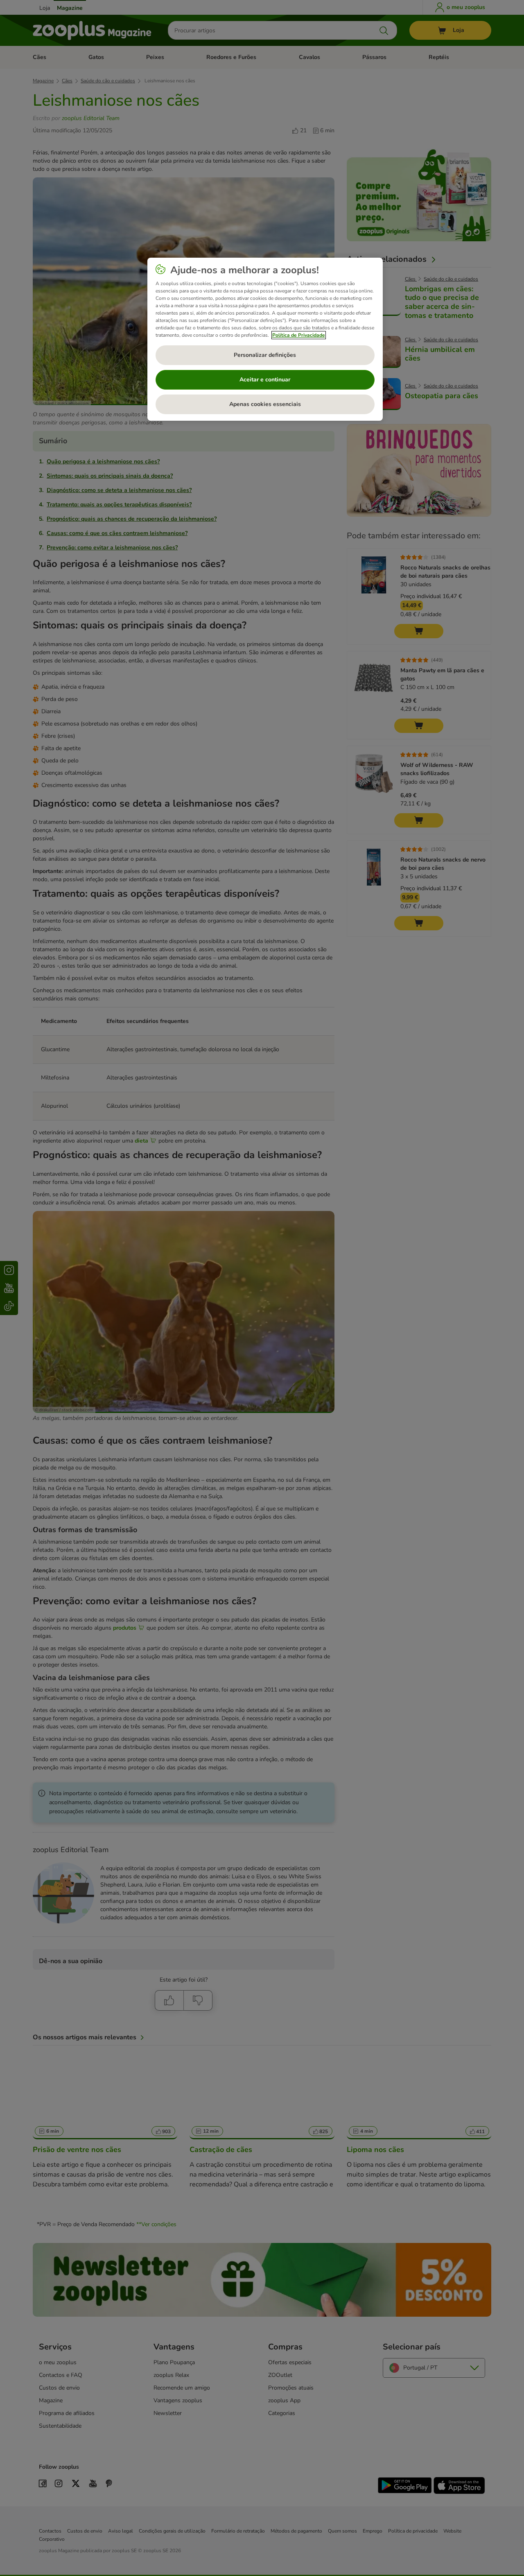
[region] (265, 339)
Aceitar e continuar (265, 380)
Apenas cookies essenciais (265, 404)
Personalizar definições (265, 355)
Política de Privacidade (299, 335)
